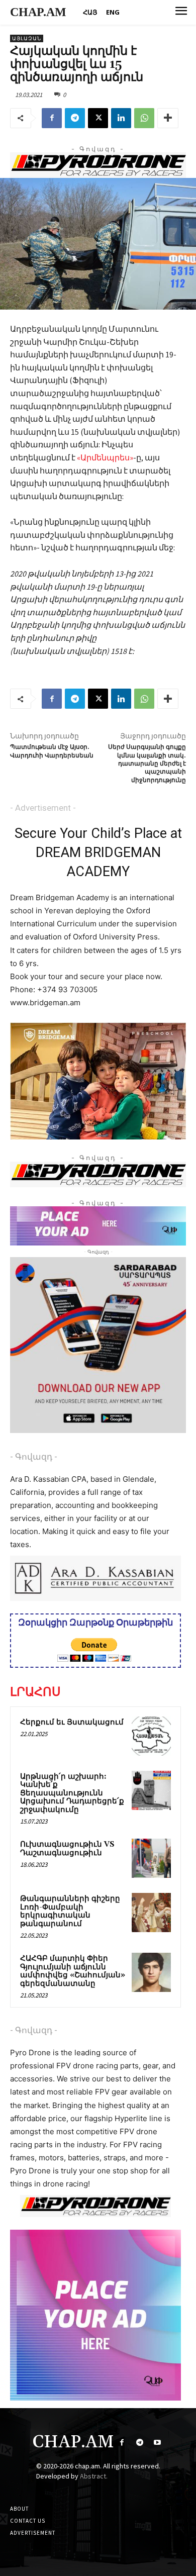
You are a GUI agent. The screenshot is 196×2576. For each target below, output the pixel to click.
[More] (168, 118)
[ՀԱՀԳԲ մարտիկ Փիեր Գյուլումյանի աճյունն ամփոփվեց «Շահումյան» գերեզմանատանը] (151, 1972)
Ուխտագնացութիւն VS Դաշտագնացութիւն (67, 1849)
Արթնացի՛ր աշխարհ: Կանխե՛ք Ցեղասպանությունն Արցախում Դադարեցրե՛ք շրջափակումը (72, 1793)
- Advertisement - (43, 808)
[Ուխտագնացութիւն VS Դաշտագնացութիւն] (151, 1858)
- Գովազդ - (34, 1457)
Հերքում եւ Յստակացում (72, 1722)
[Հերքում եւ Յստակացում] (151, 1736)
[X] (98, 118)
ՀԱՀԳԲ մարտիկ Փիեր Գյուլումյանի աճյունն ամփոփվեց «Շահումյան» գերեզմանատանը (73, 1971)
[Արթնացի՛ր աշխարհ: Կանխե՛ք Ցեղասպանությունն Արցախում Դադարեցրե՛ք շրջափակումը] (151, 1790)
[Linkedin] (121, 118)
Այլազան (27, 38)
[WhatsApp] (144, 118)
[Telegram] (75, 118)
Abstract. (94, 2476)
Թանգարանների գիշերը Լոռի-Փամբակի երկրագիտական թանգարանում (70, 1911)
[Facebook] (52, 118)
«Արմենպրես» (105, 457)
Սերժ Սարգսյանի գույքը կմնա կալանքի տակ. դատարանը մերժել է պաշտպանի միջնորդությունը (147, 764)
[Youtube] (157, 2443)
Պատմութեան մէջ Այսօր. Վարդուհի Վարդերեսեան (52, 751)
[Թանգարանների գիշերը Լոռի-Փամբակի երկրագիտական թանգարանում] (151, 1913)
